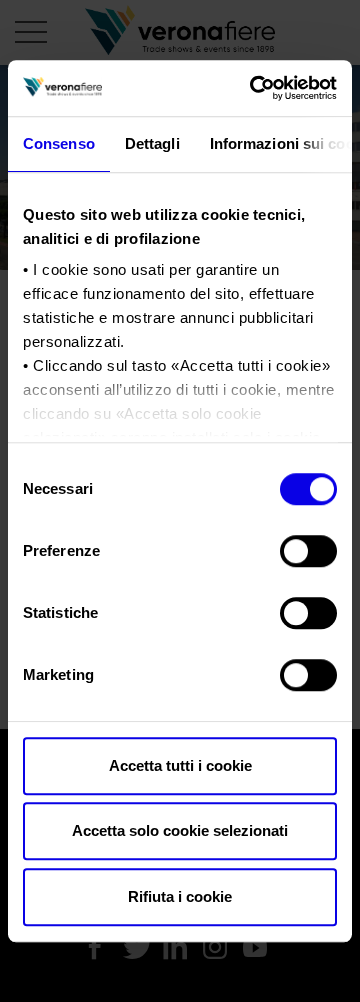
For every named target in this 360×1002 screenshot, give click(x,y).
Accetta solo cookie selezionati (180, 830)
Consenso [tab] (59, 143)
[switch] (308, 551)
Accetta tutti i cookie (180, 765)
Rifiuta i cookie (180, 896)
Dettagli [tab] (152, 143)
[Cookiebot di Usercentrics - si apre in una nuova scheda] (254, 88)
